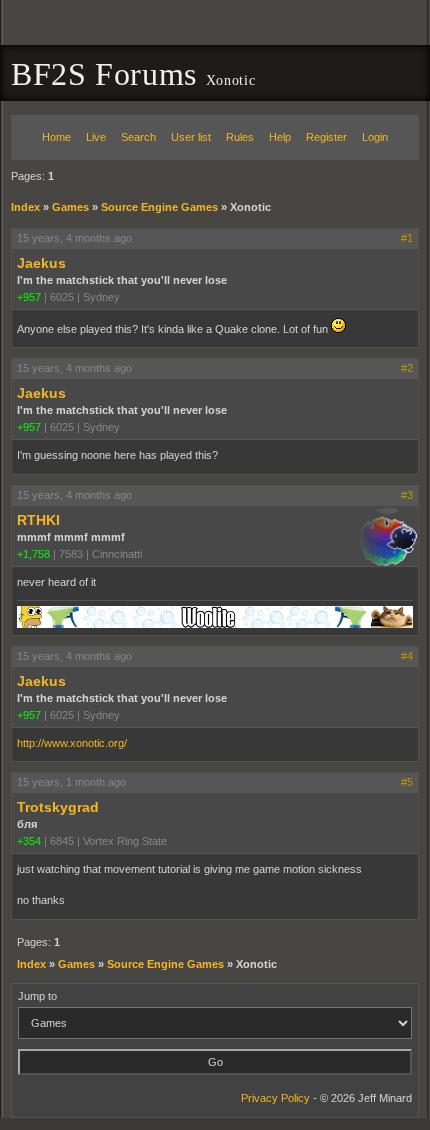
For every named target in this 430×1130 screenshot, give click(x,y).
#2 (407, 368)
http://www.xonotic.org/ (72, 743)
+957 (29, 297)
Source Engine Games (159, 207)
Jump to (37, 996)
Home (56, 137)
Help (280, 137)
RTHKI (38, 520)
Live (96, 137)
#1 (407, 238)
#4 (407, 656)
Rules (240, 137)
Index (25, 207)
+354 (29, 841)
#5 (407, 782)
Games (70, 207)
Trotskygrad (58, 807)
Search (138, 137)
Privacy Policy (275, 1098)
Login (375, 137)
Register (326, 137)
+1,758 (33, 554)
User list (191, 137)
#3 (407, 495)
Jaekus (41, 263)
